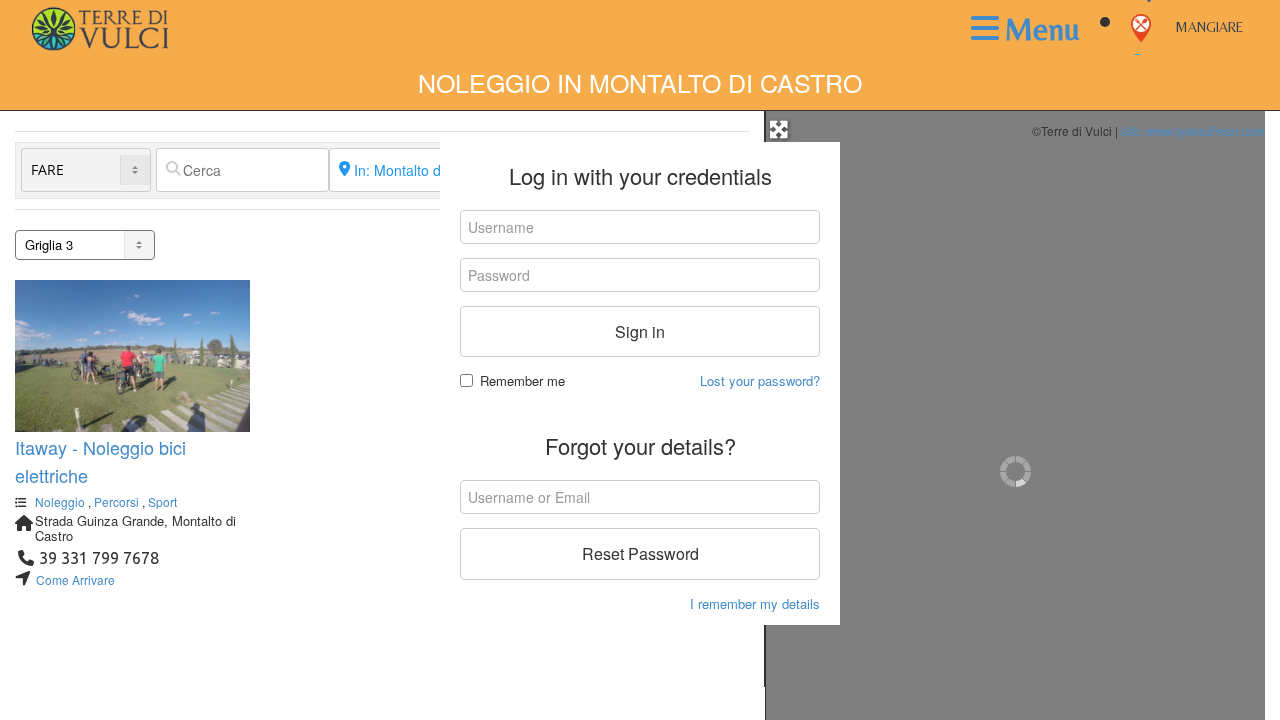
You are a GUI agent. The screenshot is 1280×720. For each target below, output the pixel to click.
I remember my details (755, 603)
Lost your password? (760, 380)
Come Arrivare (75, 579)
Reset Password (640, 553)
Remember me (522, 380)
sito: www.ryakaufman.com (1193, 130)
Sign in (640, 331)
